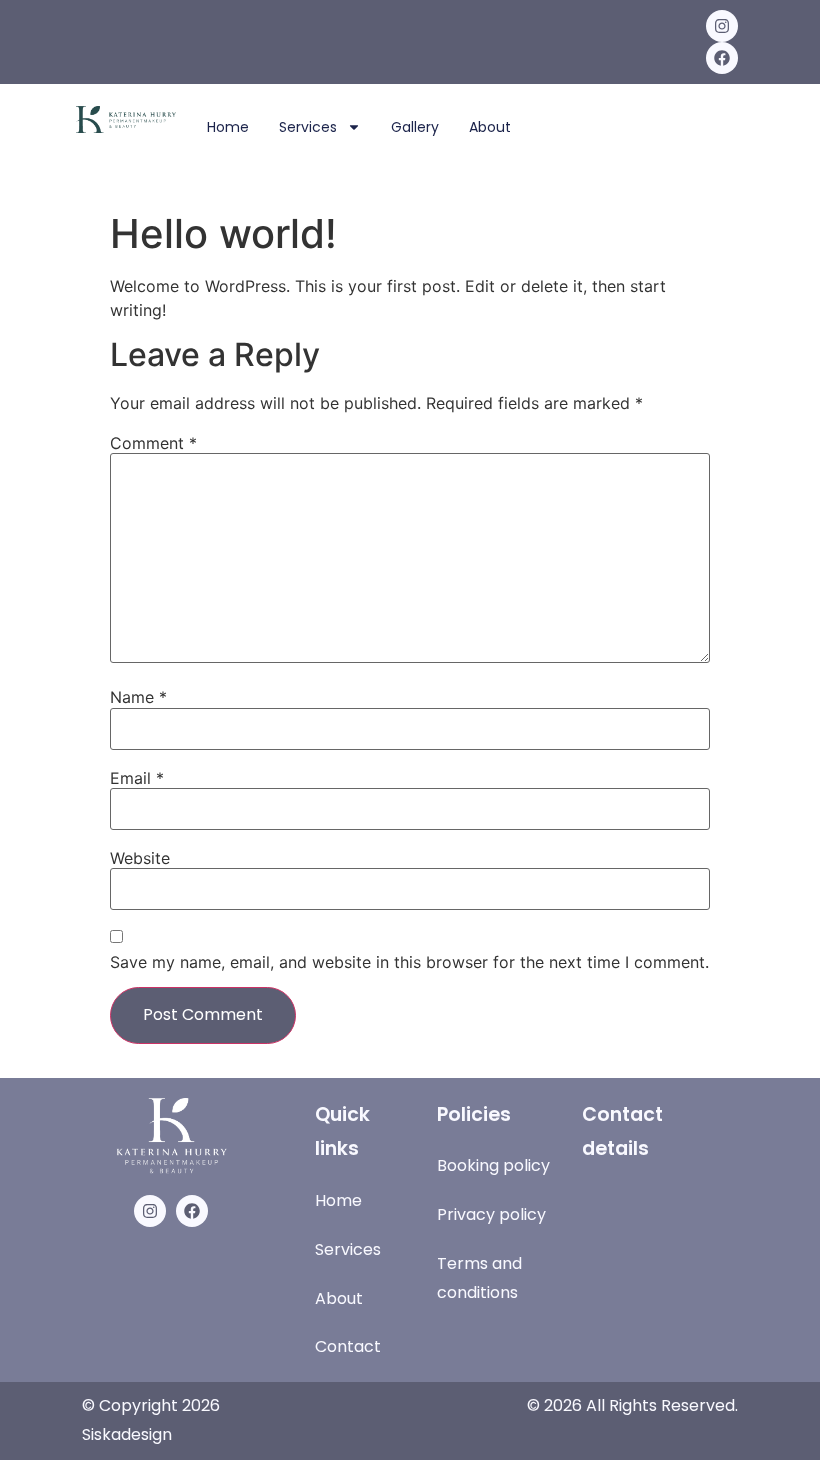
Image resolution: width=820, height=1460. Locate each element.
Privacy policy (491, 1214)
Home (228, 127)
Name (138, 697)
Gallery (415, 127)
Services (308, 127)
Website (140, 858)
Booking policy (493, 1165)
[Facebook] (722, 58)
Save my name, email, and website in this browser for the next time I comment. (409, 962)
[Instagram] (722, 26)
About (490, 127)
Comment (153, 443)
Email (137, 778)
